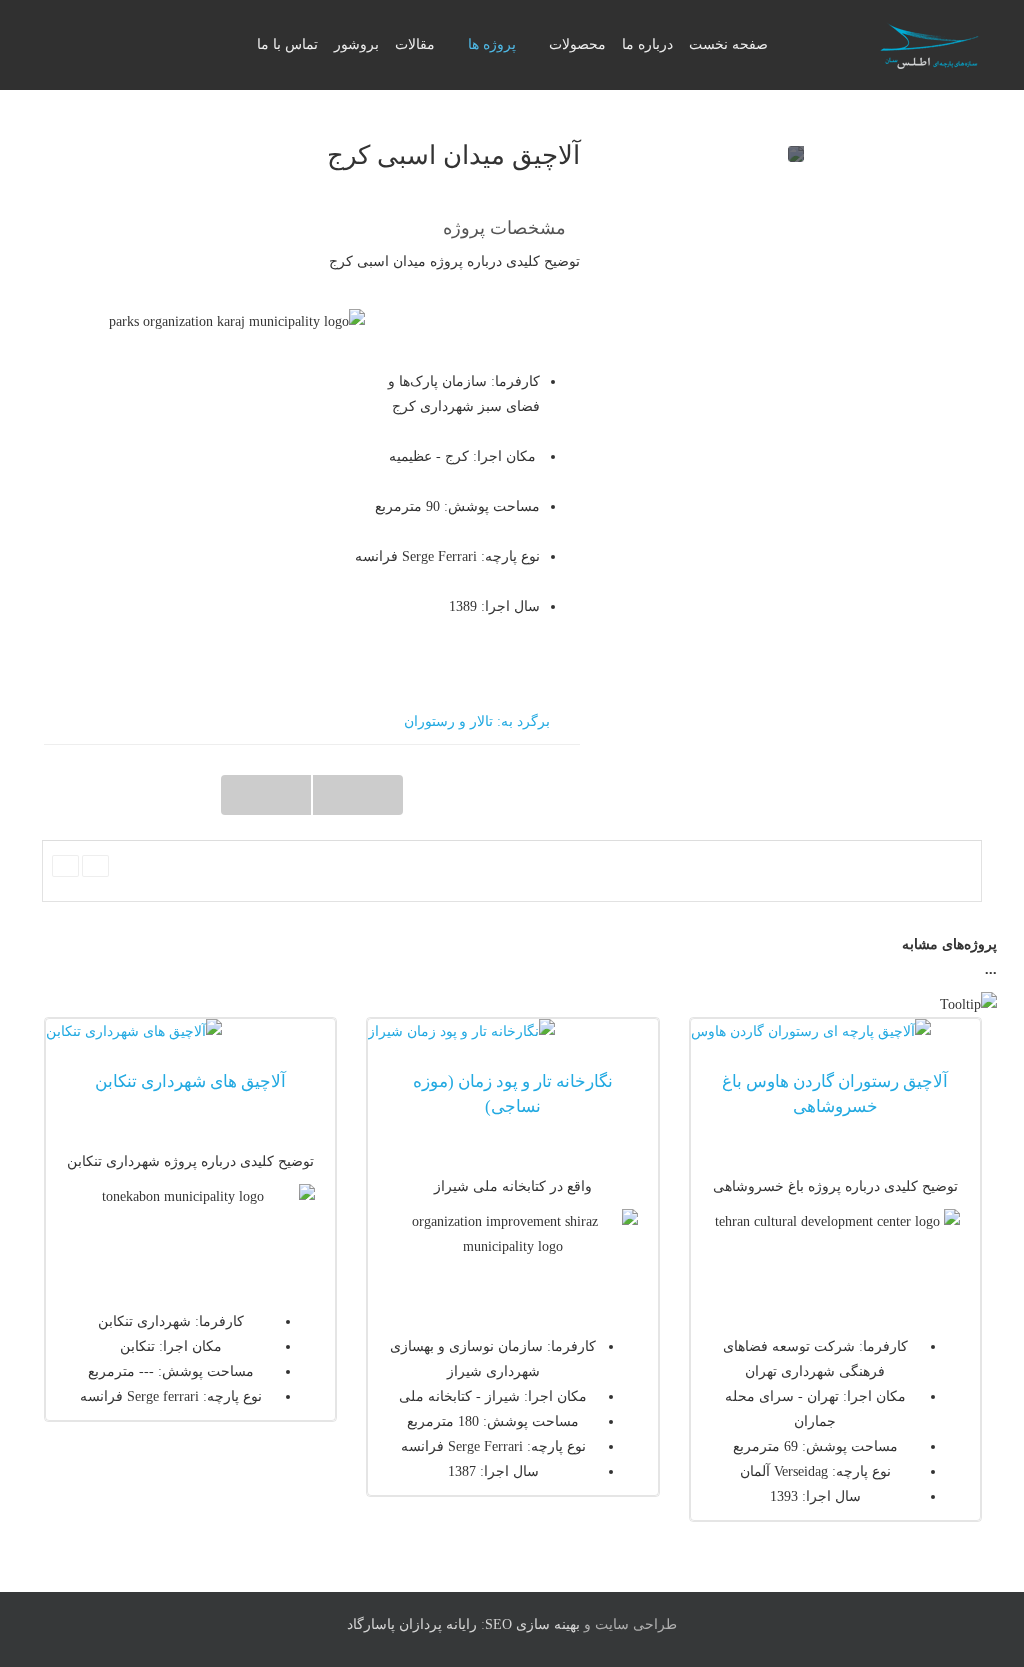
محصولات (577, 44)
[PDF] (95, 866)
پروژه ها (492, 44)
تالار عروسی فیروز (266, 795)
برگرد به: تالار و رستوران (477, 721)
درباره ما (647, 44)
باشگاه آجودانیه (358, 795)
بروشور (356, 44)
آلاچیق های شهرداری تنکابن (190, 1081)
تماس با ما (287, 44)
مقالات (415, 44)
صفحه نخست (728, 44)
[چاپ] (65, 866)
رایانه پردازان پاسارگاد (412, 1624)
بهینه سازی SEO (532, 1624)
